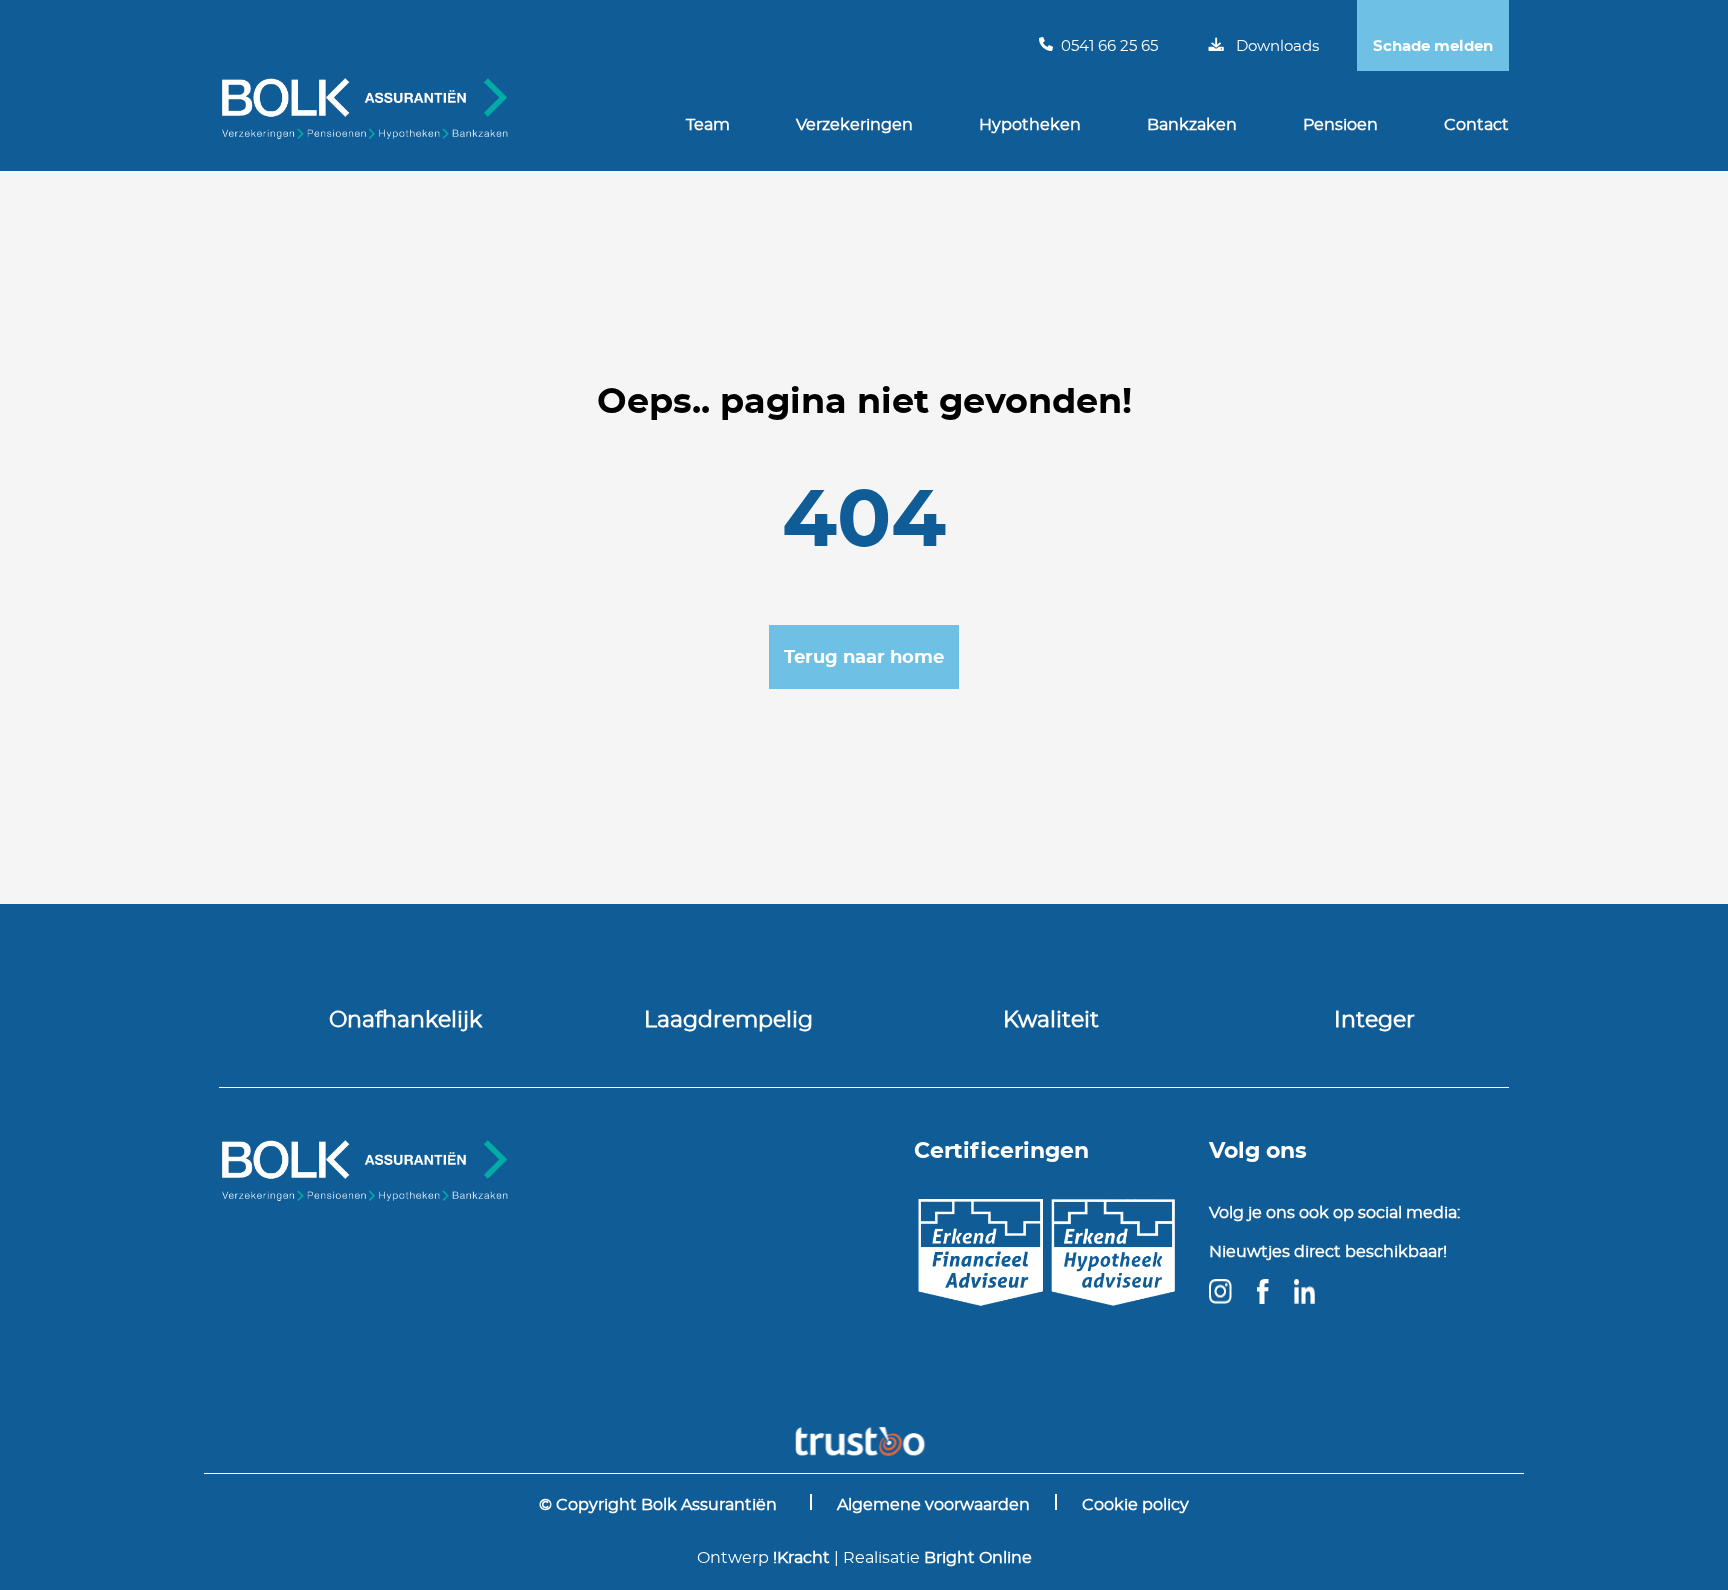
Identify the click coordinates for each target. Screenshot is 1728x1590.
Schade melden (1433, 46)
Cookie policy (1135, 1505)
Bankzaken (1192, 125)
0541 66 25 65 (1109, 46)
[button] (864, 657)
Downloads (1277, 46)
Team (708, 125)
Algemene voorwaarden (933, 1505)
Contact (1476, 125)
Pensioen (1340, 125)
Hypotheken (1030, 125)
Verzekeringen (854, 125)
